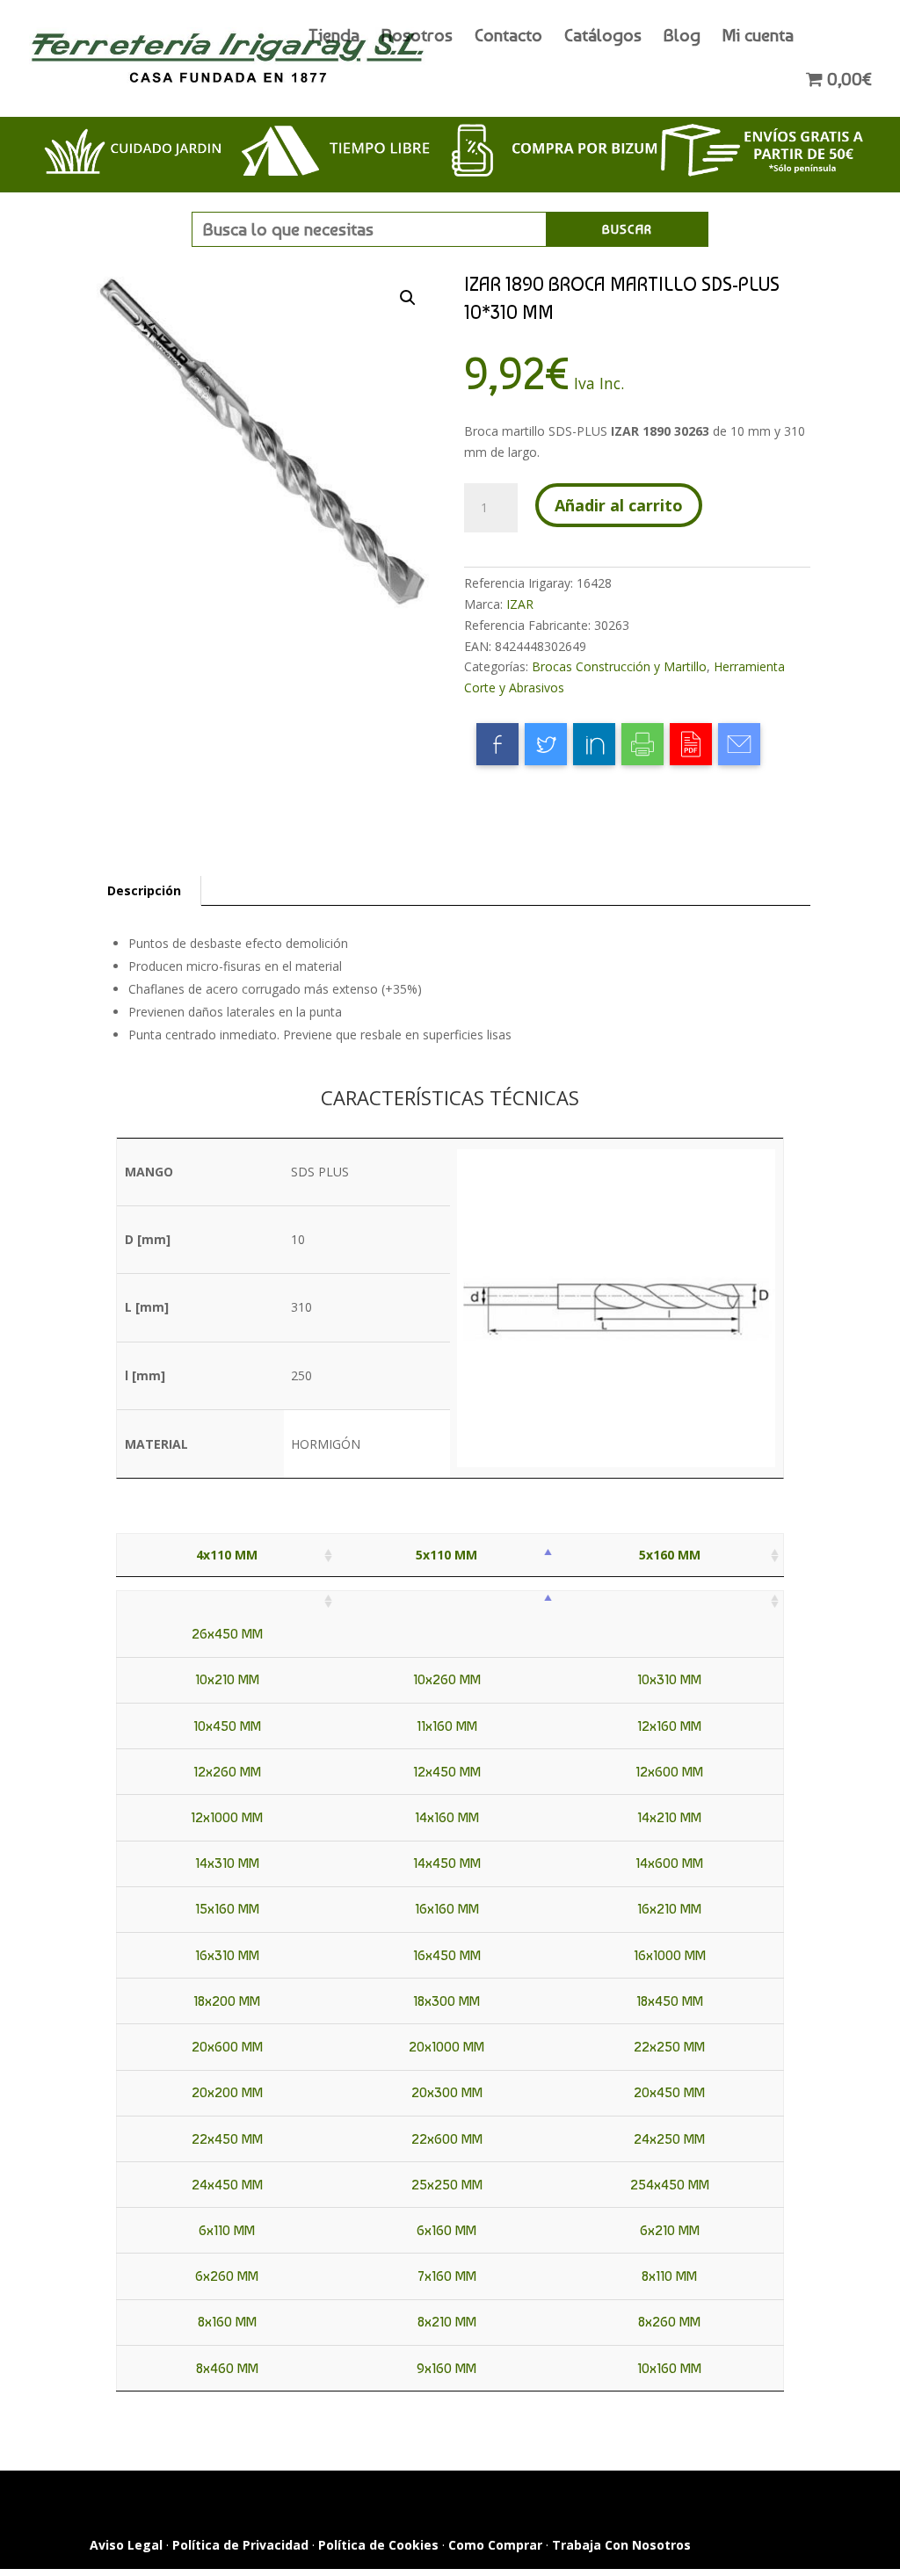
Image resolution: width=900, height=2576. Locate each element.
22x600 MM (447, 2139)
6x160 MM (446, 2230)
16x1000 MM (670, 1955)
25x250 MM (447, 2185)
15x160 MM (227, 1909)
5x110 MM (446, 1555)
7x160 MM (447, 2276)
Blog (682, 37)
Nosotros (417, 37)
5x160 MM (670, 1555)
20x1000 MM (446, 2047)
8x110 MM (669, 2276)
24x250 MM (669, 2139)
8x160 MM (227, 2322)
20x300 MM (447, 2092)
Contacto (508, 37)
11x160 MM (447, 1726)
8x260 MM (669, 2322)
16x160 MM (447, 1909)
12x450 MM (447, 1772)
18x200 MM (227, 2001)
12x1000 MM (227, 1817)
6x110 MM (227, 2230)
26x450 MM (227, 1634)
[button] (408, 298)
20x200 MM (227, 2092)
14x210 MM (669, 1817)
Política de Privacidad (240, 2545)
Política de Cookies (378, 2545)
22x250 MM (669, 2047)
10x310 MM (669, 1679)
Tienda (334, 37)
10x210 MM (227, 1679)
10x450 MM (227, 1726)
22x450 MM (227, 2139)
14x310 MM (227, 1863)
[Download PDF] (691, 744)
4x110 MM (227, 1555)
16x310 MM (227, 1955)
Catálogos (603, 37)
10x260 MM (447, 1679)
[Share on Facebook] (497, 744)
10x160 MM (669, 2368)
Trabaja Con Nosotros (621, 2545)
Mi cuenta (758, 37)
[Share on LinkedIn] (594, 744)
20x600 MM (227, 2047)
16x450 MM (447, 1955)
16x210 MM (669, 1909)
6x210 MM (670, 2230)
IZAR (520, 604)
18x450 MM (670, 2001)
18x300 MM (446, 2001)
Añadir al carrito (619, 505)
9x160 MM (446, 2368)
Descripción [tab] (144, 890)
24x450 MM (227, 2185)
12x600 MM (669, 1772)
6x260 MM (227, 2276)
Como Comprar (495, 2545)
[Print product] (642, 744)
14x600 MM (669, 1863)
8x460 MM (227, 2368)
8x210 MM (447, 2322)
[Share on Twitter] (546, 744)
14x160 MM (447, 1817)
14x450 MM (447, 1863)
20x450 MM (669, 2092)
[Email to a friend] (739, 744)
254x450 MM (670, 2185)
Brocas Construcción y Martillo (619, 666)
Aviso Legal (126, 2545)
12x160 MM (669, 1726)
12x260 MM (227, 1772)
